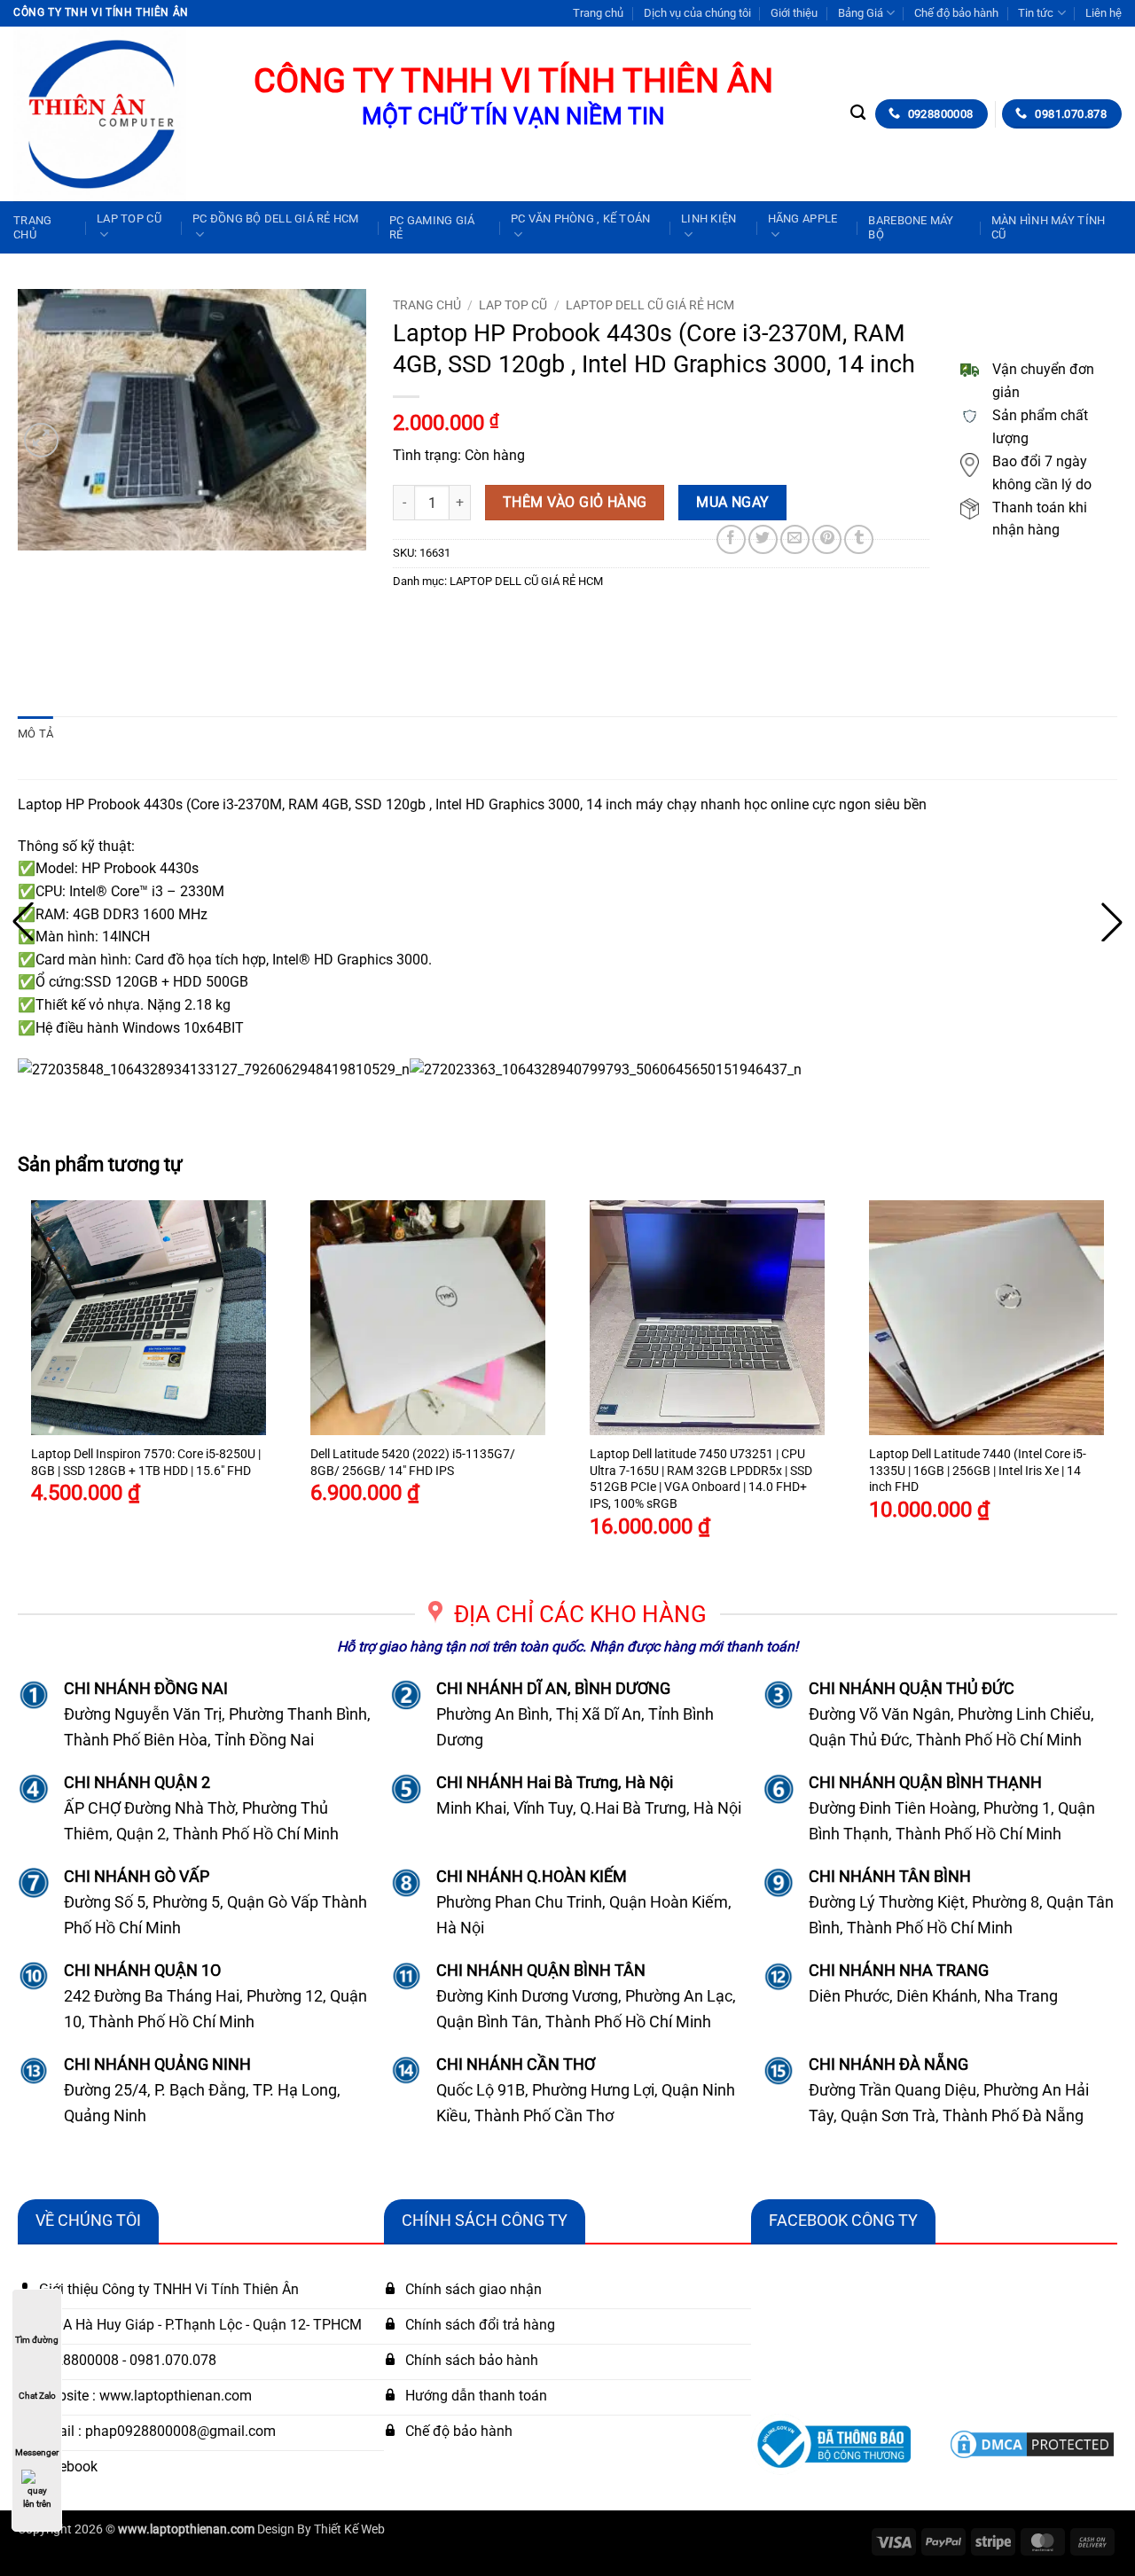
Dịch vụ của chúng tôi (697, 13)
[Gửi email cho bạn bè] (795, 539)
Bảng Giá (861, 13)
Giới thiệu (794, 13)
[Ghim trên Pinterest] (827, 539)
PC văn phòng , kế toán (581, 219)
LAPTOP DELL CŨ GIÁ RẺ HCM (650, 305)
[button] (41, 440)
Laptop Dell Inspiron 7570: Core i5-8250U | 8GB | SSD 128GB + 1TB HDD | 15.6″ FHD (146, 1463)
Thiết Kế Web (349, 2529)
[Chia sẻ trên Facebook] (731, 539)
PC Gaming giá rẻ (432, 227)
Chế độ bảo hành (956, 13)
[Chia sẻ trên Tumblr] (859, 539)
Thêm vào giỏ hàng (575, 503)
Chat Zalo (37, 2396)
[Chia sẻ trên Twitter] (763, 539)
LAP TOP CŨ (129, 219)
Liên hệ (1104, 13)
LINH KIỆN (708, 219)
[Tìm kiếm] (858, 113)
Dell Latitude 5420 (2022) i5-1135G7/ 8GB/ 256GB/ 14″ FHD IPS (413, 1463)
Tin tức (1036, 13)
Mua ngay (733, 503)
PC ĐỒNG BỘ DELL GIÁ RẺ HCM (276, 219)
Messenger (37, 2452)
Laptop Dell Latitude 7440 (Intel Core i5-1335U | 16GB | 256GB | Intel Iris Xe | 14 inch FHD (978, 1471)
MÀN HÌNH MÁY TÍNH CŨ (1048, 227)
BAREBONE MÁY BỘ (911, 227)
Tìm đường (37, 2340)
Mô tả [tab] (35, 734)
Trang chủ (598, 13)
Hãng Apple (803, 219)
